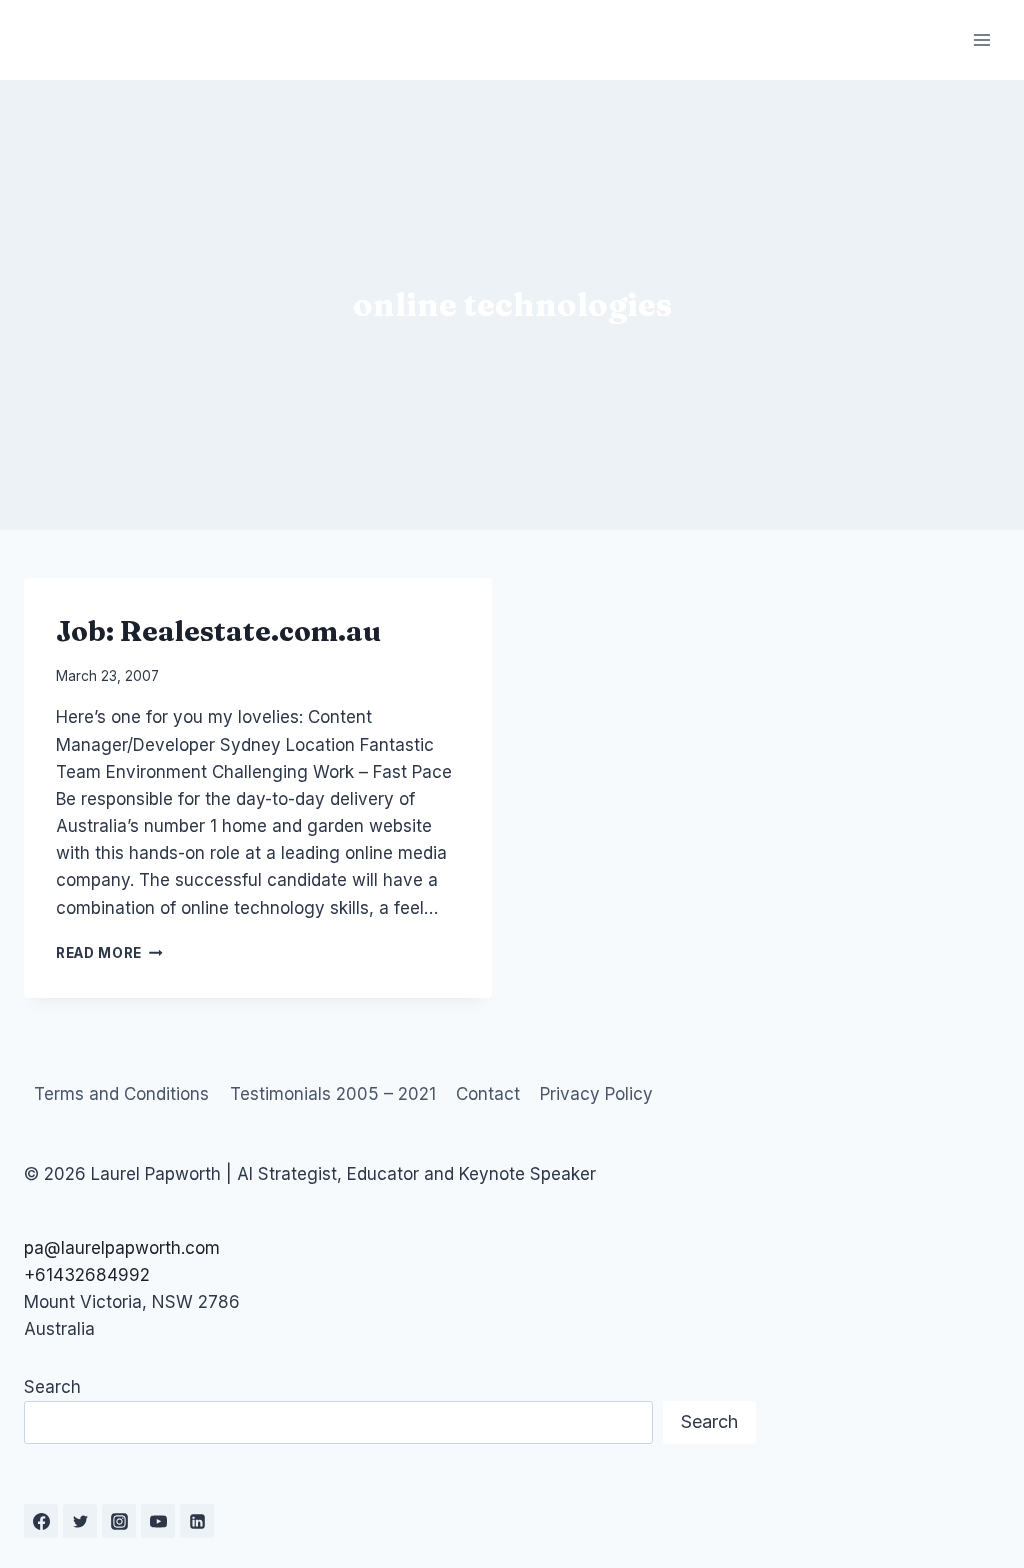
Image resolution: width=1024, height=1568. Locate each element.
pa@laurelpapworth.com (122, 1248)
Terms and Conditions (121, 1094)
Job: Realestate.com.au (218, 631)
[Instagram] (119, 1521)
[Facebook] (41, 1521)
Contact (488, 1094)
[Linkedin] (197, 1521)
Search (52, 1387)
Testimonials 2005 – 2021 (333, 1094)
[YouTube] (158, 1521)
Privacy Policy (596, 1094)
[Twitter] (80, 1521)
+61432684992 (87, 1275)
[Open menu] (981, 39)
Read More (109, 953)
